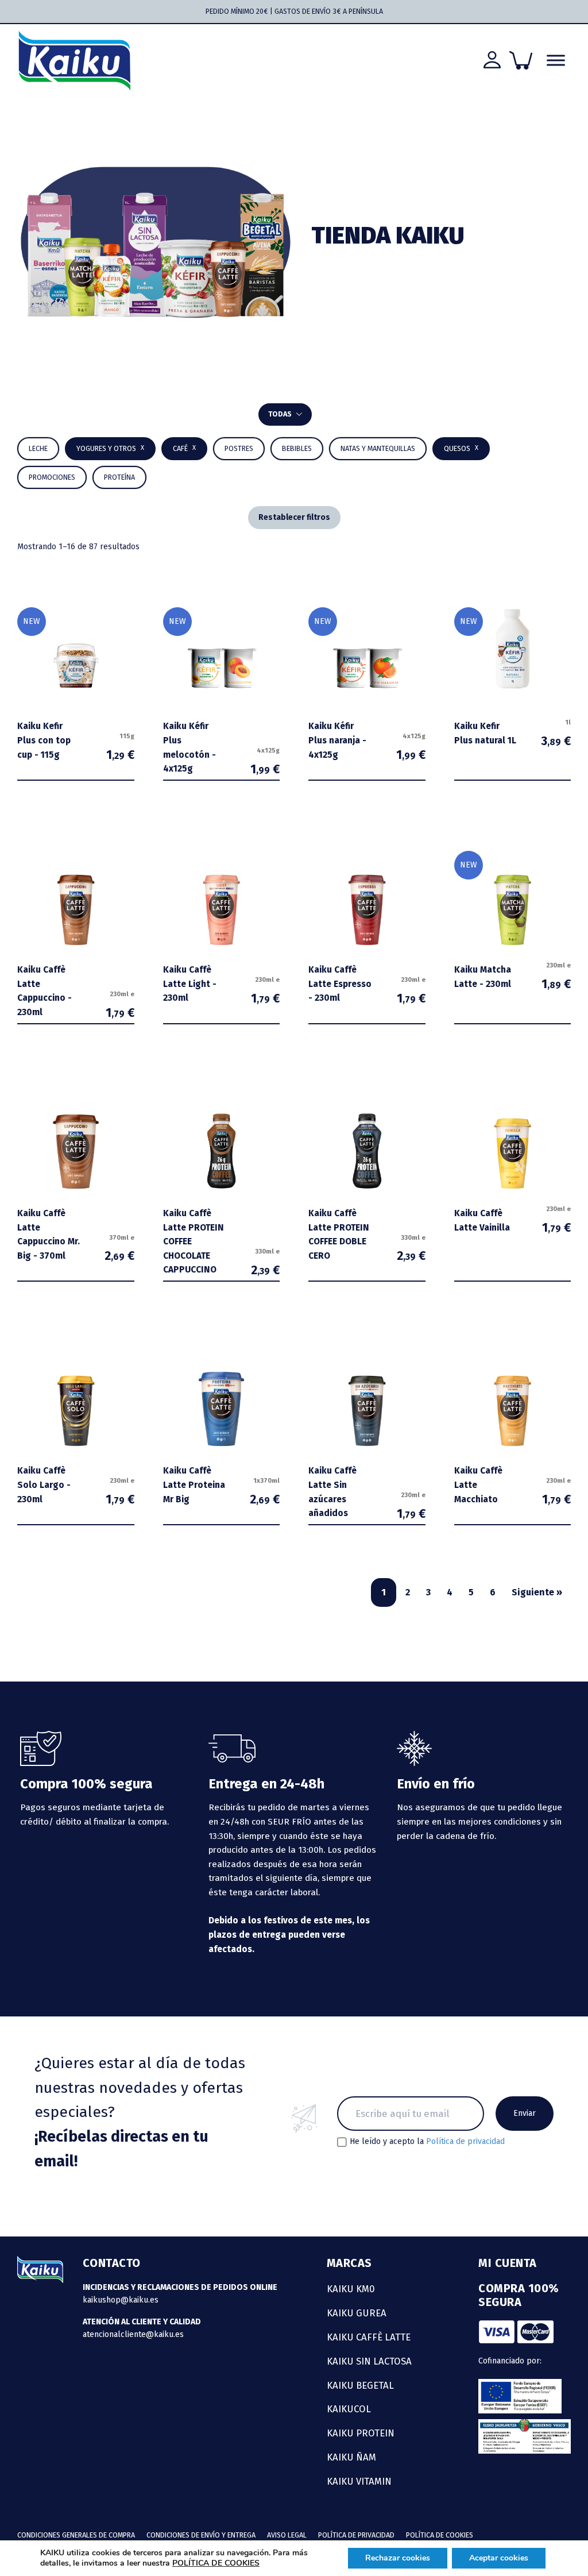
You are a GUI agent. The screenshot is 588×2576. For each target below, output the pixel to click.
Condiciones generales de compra (76, 2535)
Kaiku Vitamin (359, 2481)
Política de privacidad (465, 2141)
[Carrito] (521, 60)
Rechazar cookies (398, 2558)
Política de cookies (440, 2535)
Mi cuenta (508, 2263)
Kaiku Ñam (351, 2457)
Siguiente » (537, 1592)
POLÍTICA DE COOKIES (216, 2563)
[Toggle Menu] (556, 61)
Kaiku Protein (361, 2433)
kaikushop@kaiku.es (121, 2300)
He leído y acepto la (427, 2142)
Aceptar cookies (499, 2558)
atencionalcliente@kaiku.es (133, 2334)
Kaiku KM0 (351, 2289)
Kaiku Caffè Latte (369, 2337)
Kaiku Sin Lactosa (369, 2361)
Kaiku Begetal (360, 2385)
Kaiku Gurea (357, 2313)
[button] (297, 449)
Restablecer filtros (294, 517)
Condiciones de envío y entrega (201, 2535)
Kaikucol (349, 2409)
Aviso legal (287, 2535)
